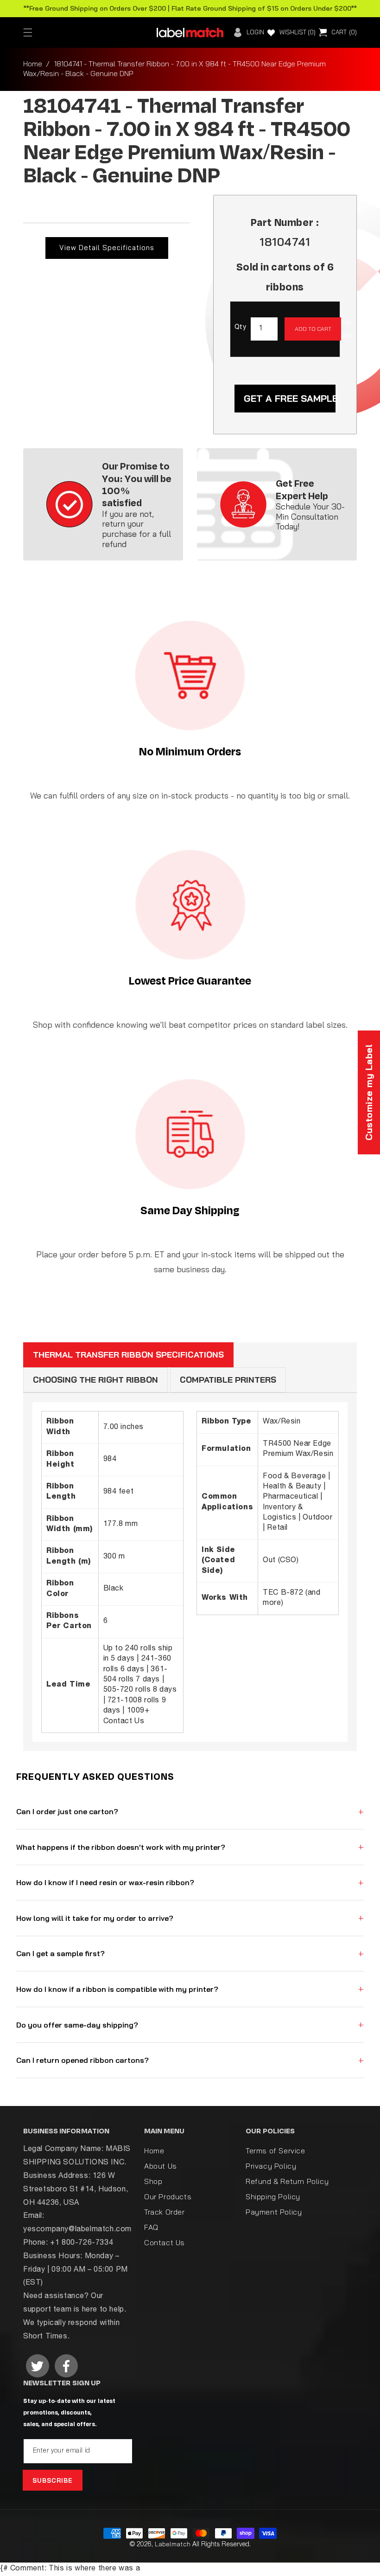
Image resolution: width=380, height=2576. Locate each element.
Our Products (168, 2196)
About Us (161, 2166)
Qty (240, 328)
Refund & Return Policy (287, 2181)
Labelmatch (173, 2544)
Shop (153, 2181)
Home (33, 64)
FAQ (151, 2227)
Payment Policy (274, 2212)
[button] (28, 32)
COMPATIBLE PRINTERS (228, 1380)
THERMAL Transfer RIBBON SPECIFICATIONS (128, 1355)
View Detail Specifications (107, 248)
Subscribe (53, 2480)
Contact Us (165, 2242)
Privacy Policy (271, 2166)
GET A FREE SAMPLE (290, 398)
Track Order (165, 2212)
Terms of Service (275, 2151)
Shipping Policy (273, 2196)
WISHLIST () (298, 32)
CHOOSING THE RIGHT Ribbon (95, 1380)
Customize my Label (369, 1092)
